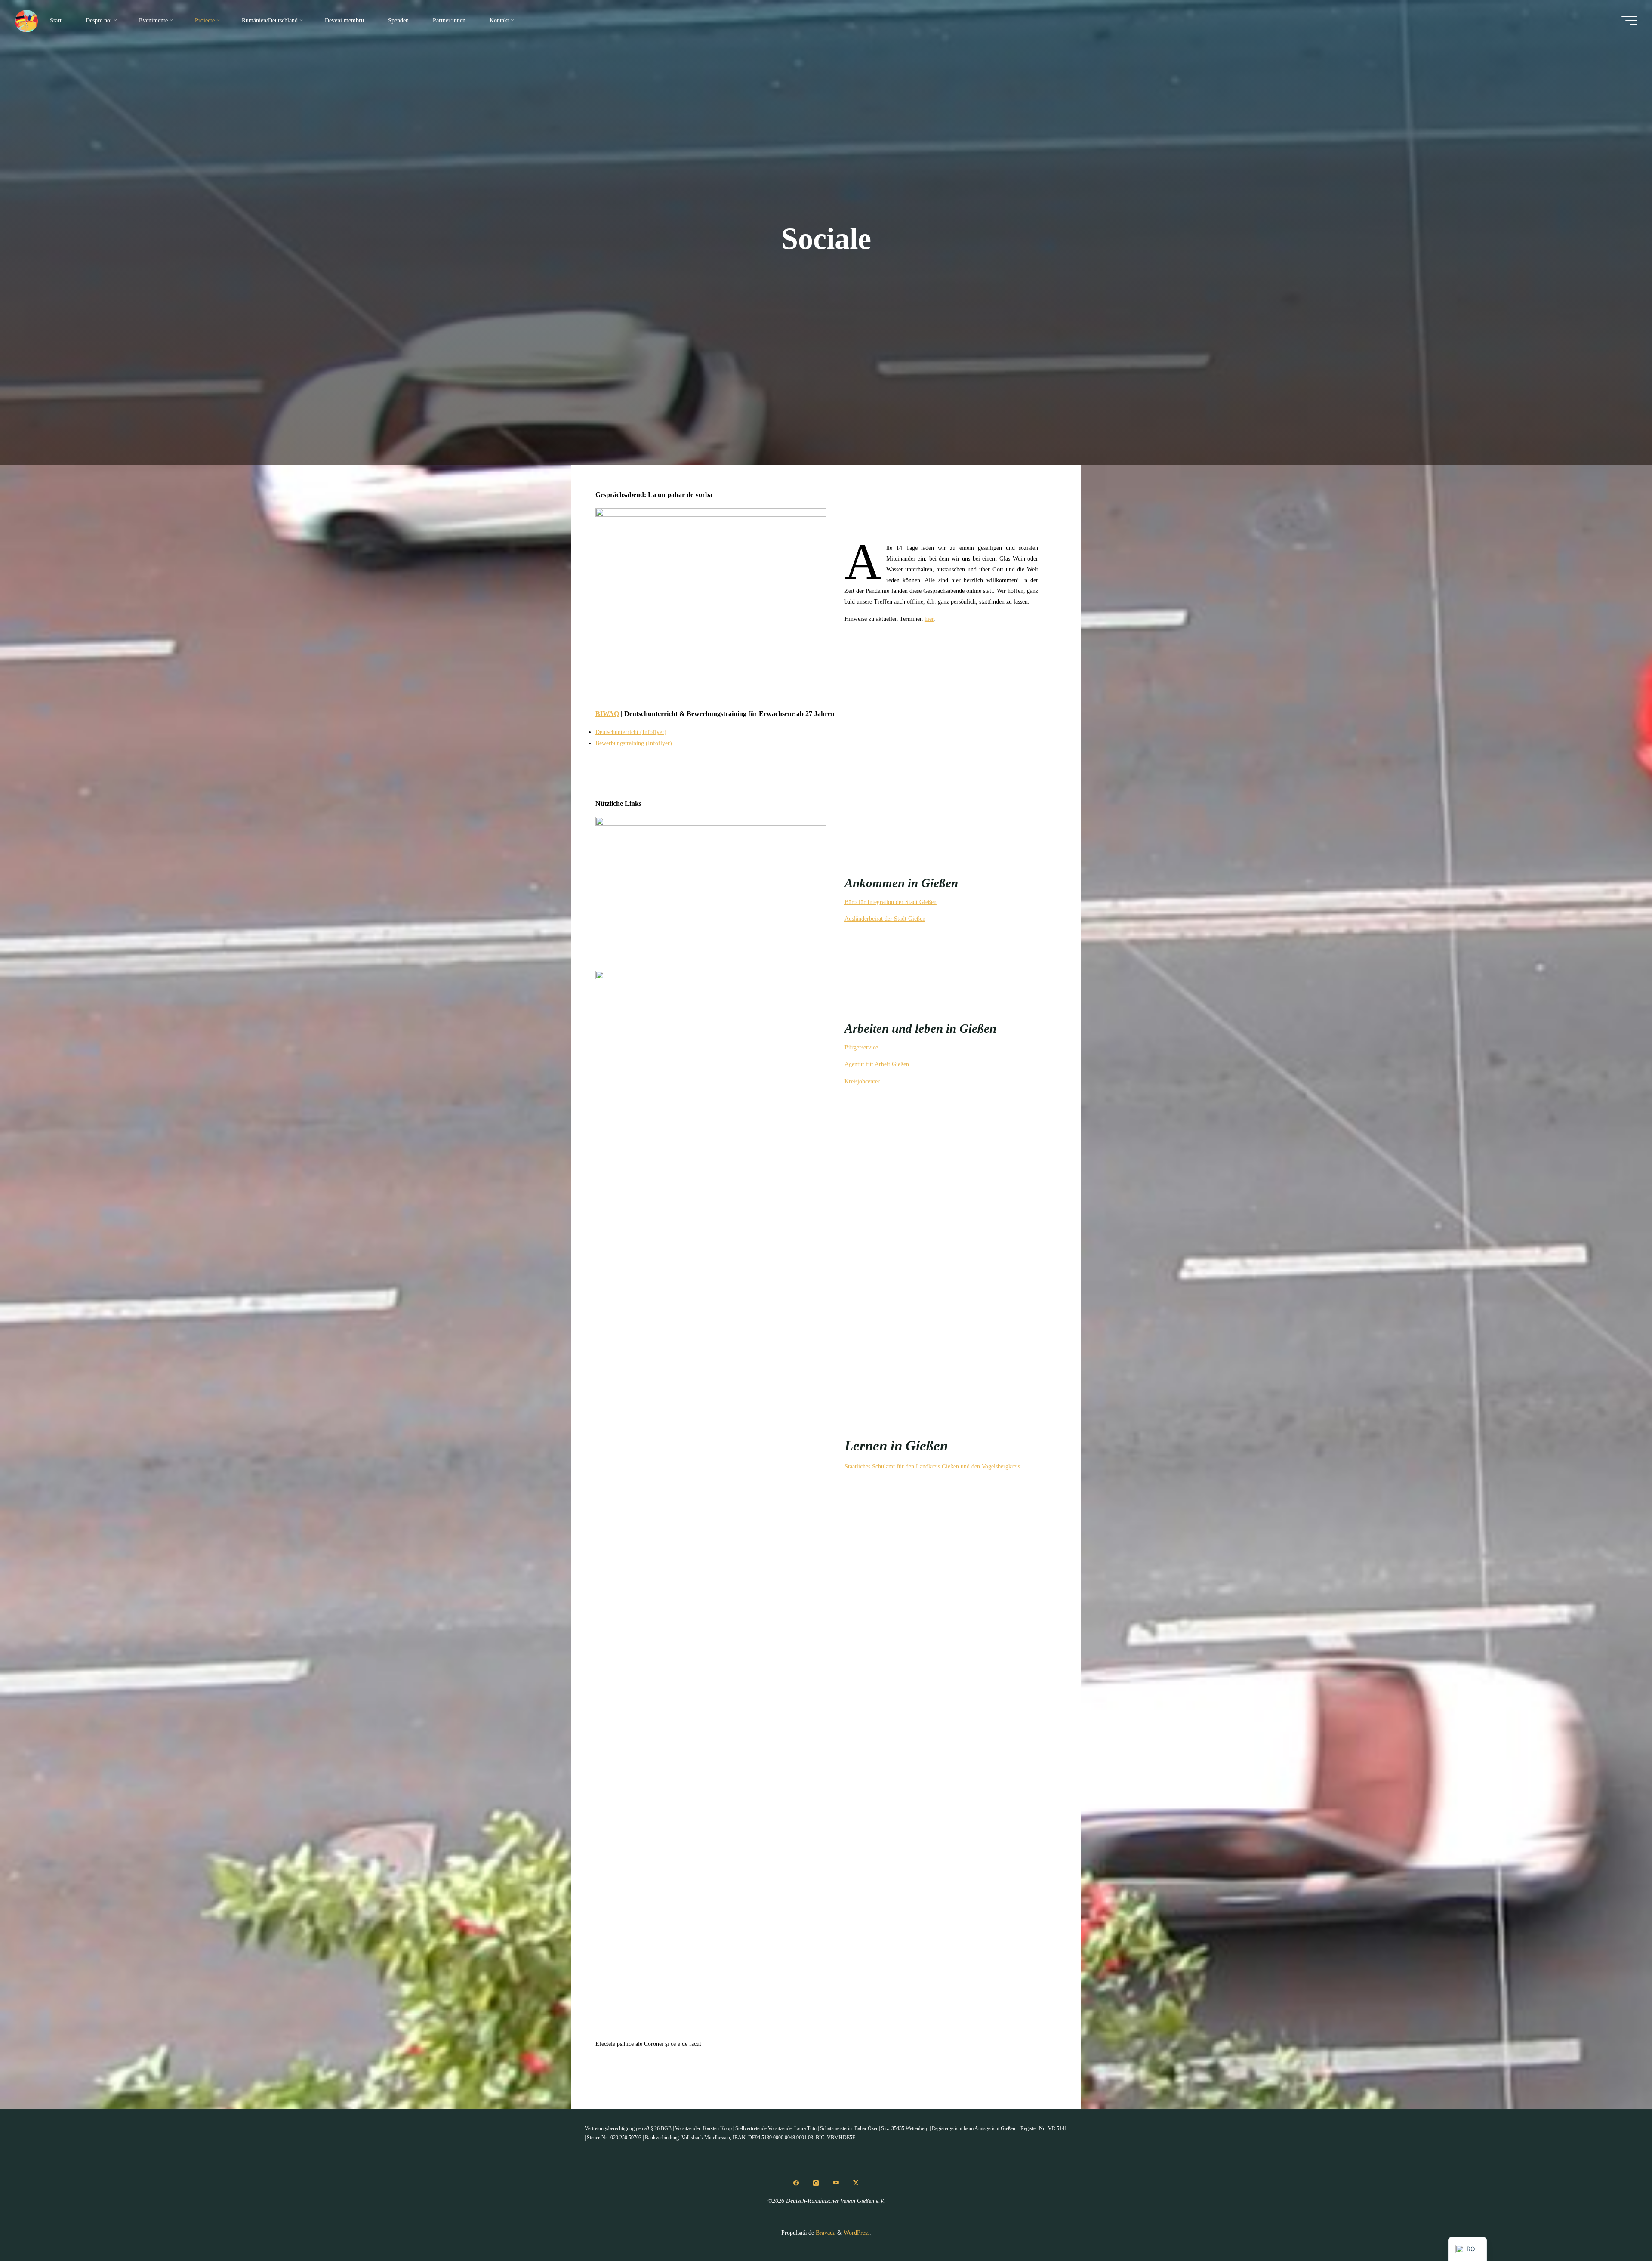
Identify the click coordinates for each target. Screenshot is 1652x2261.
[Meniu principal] (1629, 21)
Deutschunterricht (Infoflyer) (631, 732)
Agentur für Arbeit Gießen (877, 1064)
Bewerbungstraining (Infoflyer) (634, 743)
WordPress (857, 2233)
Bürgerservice (861, 1047)
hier (929, 619)
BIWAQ (607, 714)
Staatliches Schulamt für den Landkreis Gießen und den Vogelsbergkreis (932, 1467)
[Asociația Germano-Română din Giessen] (26, 20)
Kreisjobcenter (862, 1081)
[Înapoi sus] (1618, 2227)
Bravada (825, 2233)
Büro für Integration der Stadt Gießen (891, 902)
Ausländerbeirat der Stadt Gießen (885, 919)
